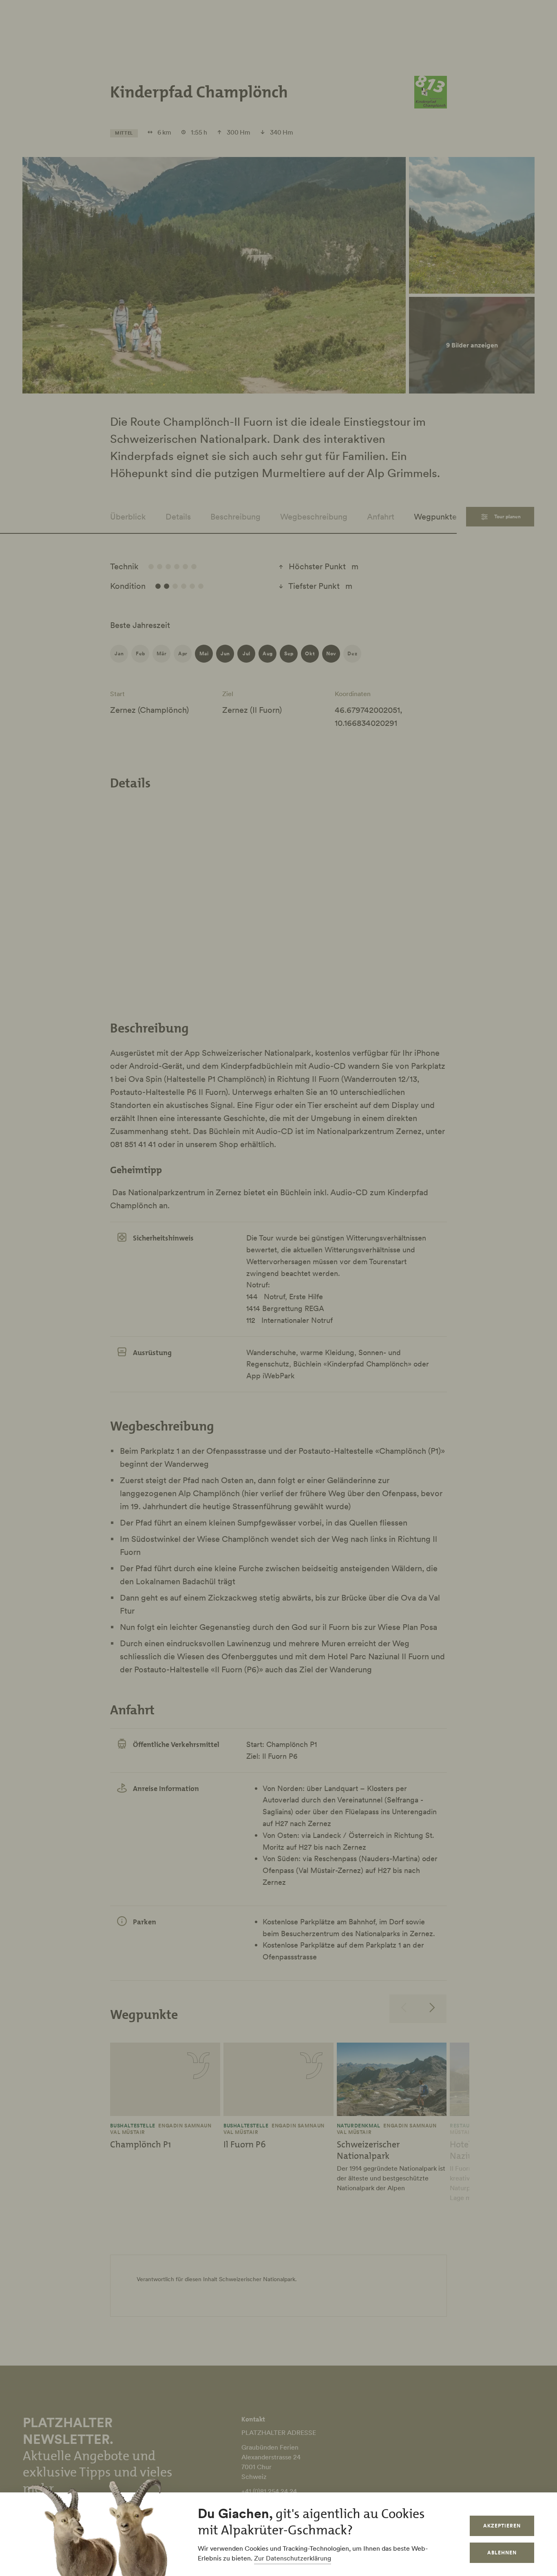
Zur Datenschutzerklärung (293, 2558)
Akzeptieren (502, 2526)
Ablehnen (502, 2553)
